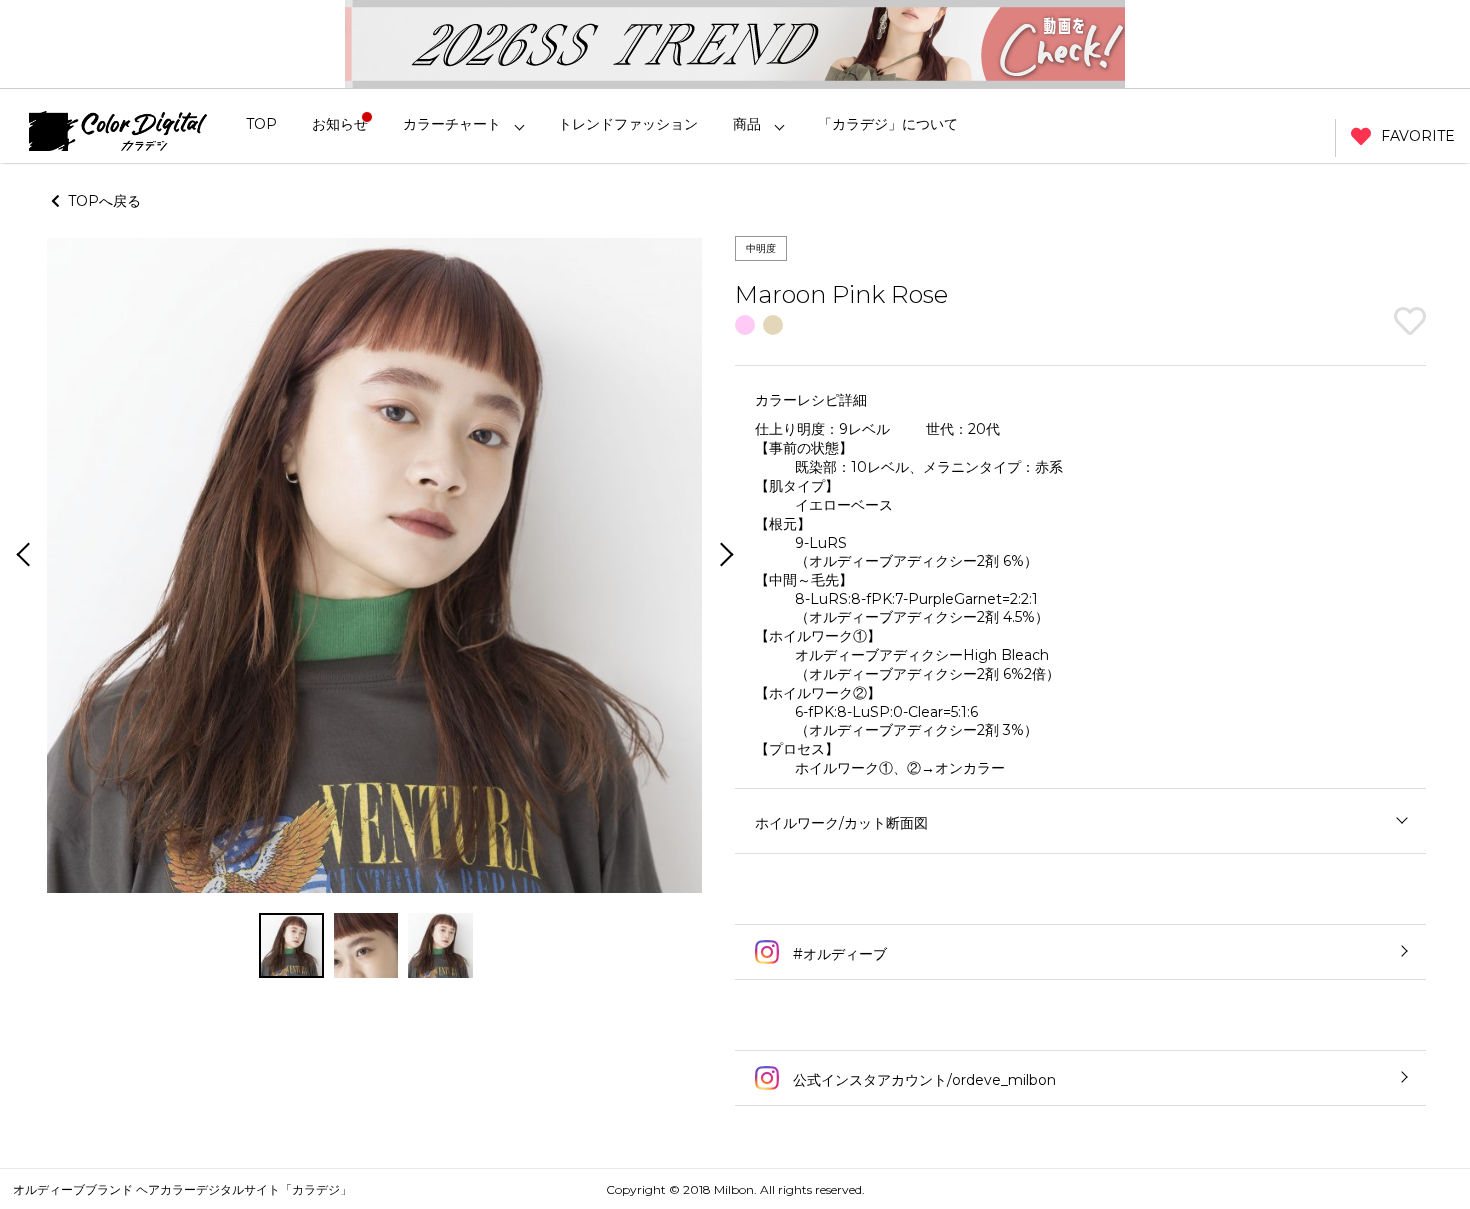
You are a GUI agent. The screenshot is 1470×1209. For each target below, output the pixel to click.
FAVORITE (1418, 136)
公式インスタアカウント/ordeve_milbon (922, 1080)
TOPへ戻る (100, 201)
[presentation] (21, 556)
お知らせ (340, 124)
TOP (261, 124)
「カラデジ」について (888, 124)
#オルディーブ (838, 954)
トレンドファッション (628, 124)
